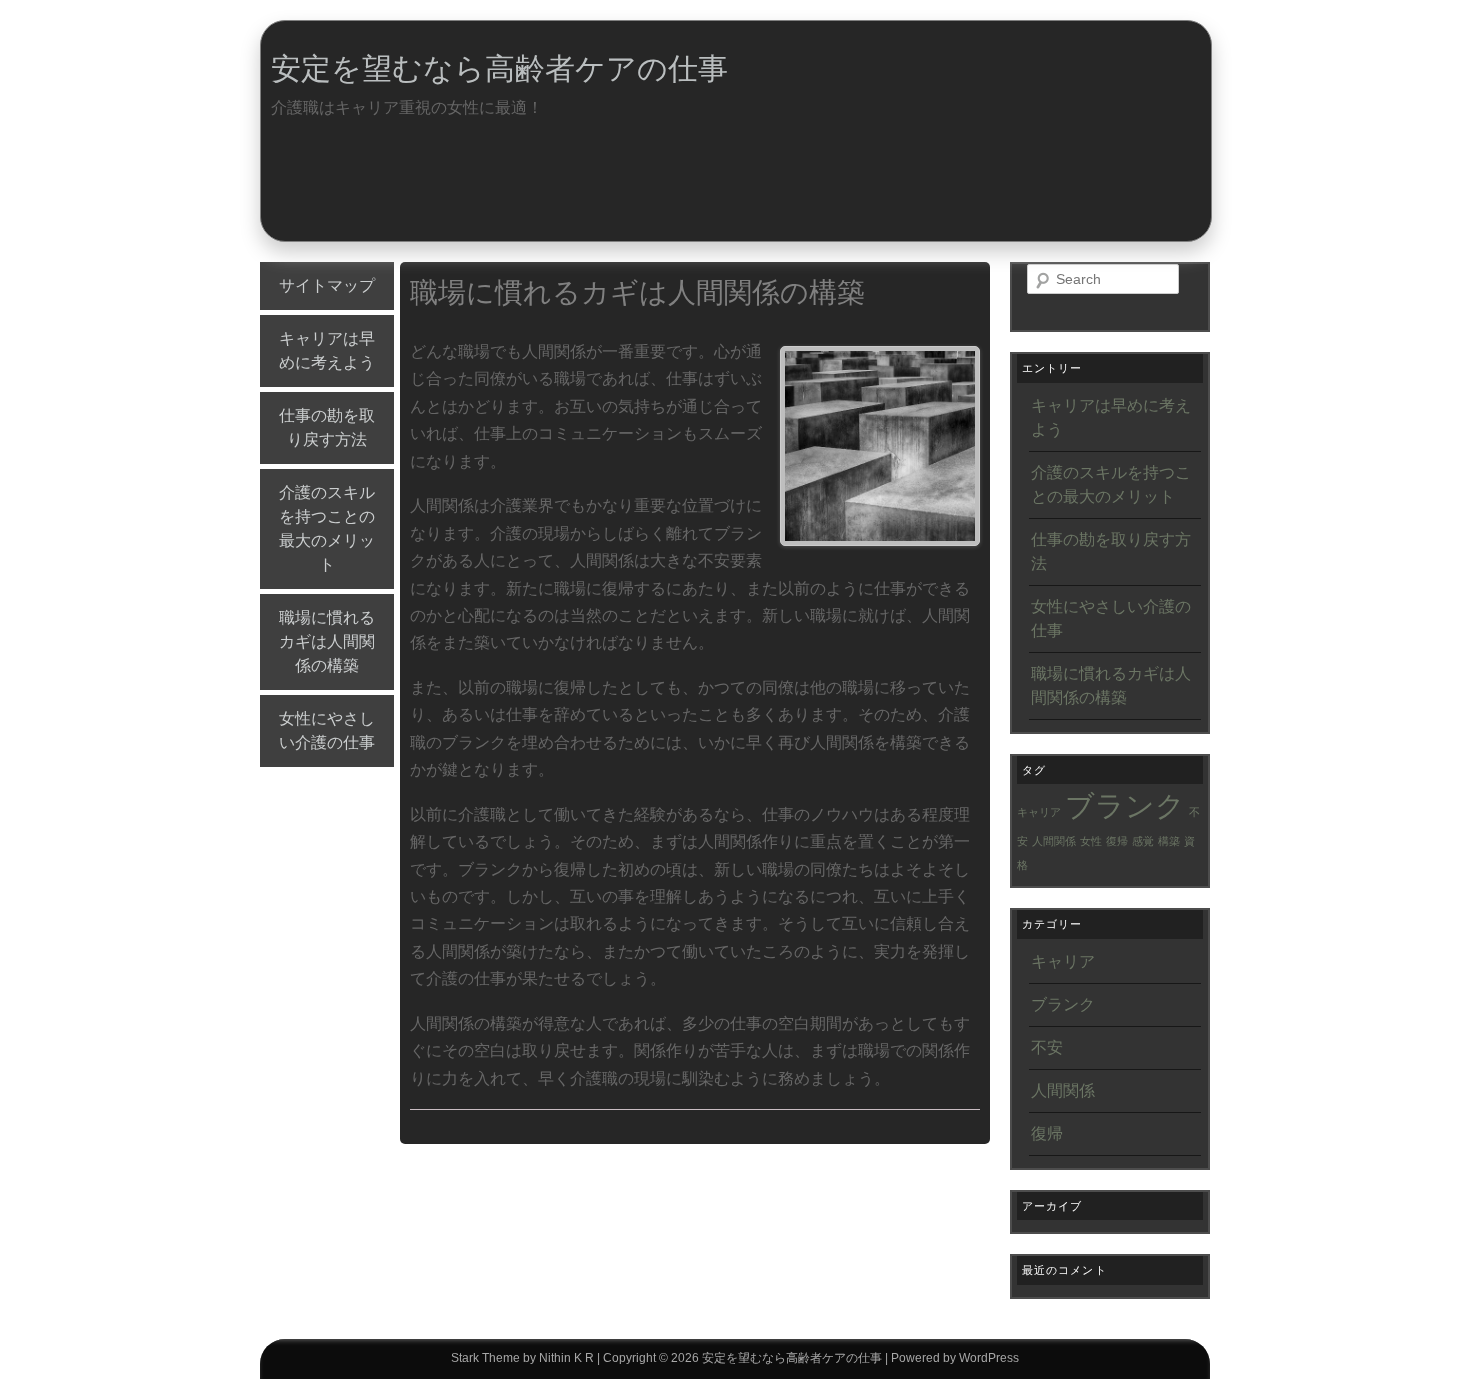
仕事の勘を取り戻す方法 (327, 427)
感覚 (1143, 841)
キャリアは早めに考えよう (327, 350)
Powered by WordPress (955, 1358)
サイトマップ (327, 285)
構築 (1169, 841)
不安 (1047, 1047)
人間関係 (1054, 841)
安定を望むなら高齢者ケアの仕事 (499, 68)
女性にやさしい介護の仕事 (327, 730)
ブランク (1125, 805)
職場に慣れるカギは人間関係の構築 (327, 641)
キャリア (1039, 812)
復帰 (1117, 841)
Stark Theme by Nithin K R (522, 1358)
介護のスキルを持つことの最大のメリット (327, 528)
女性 (1091, 841)
